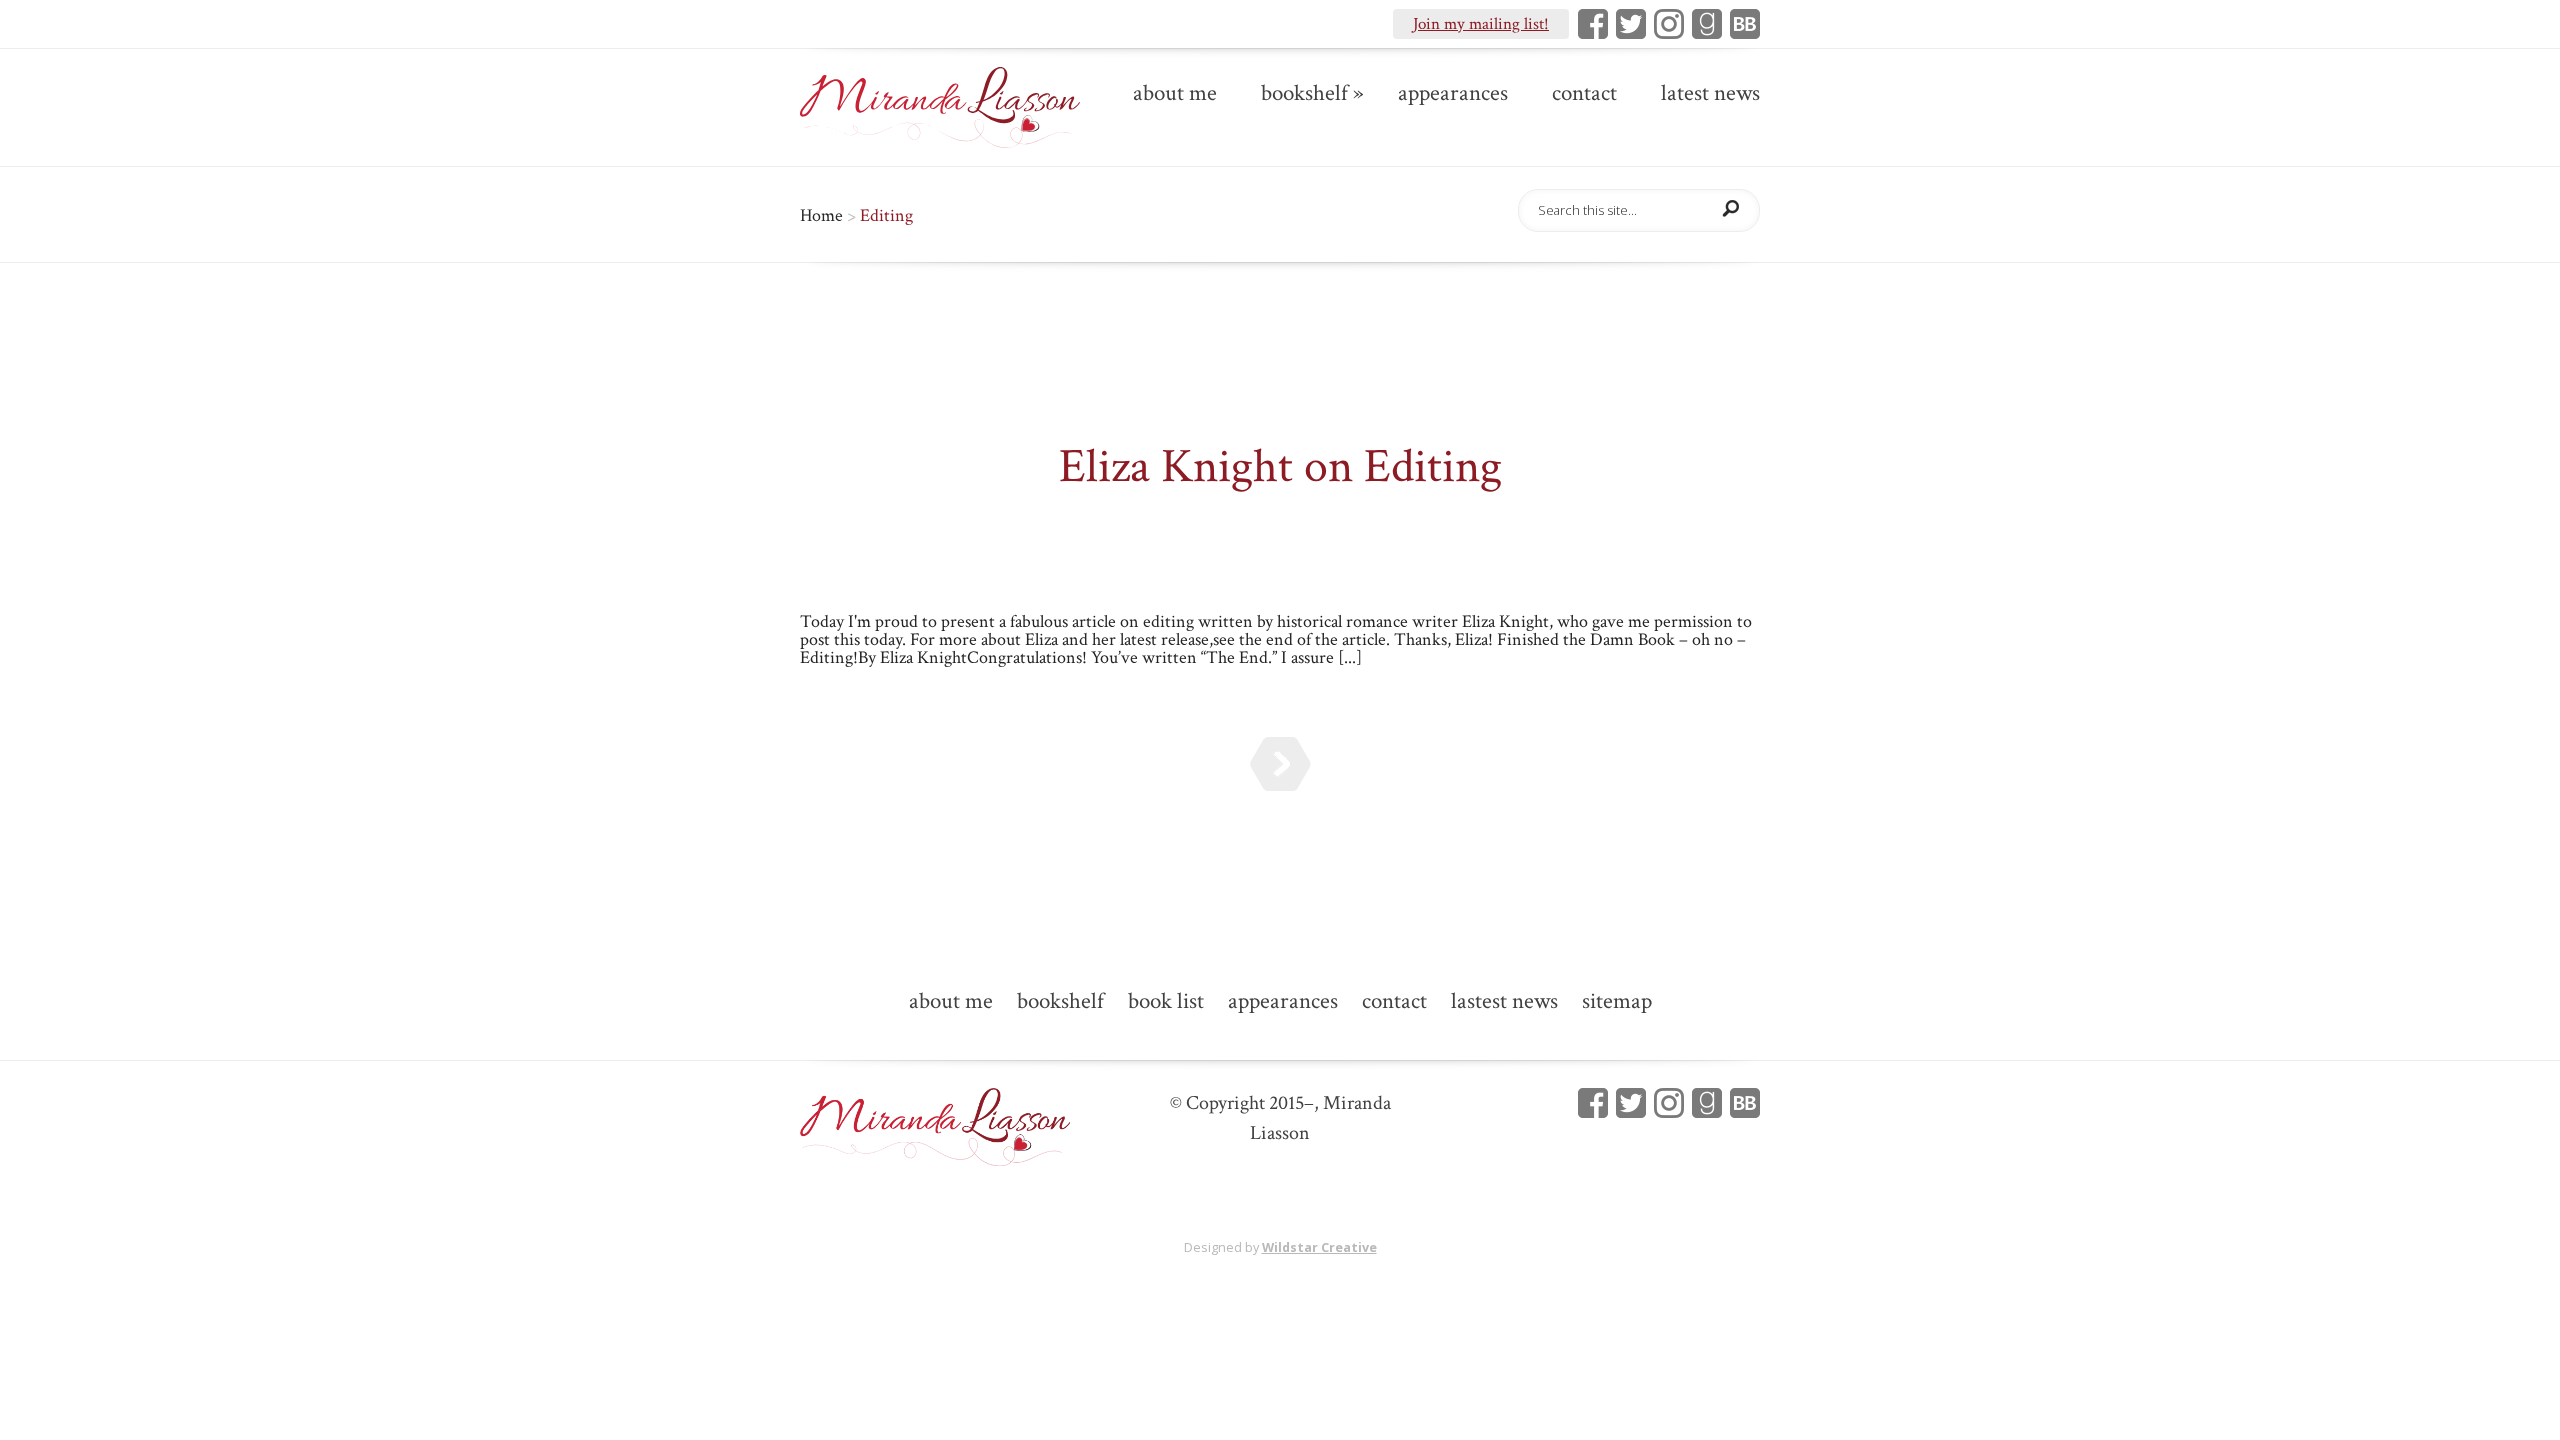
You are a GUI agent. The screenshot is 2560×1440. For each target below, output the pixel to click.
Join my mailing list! (1481, 24)
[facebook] (1589, 1103)
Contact (1584, 95)
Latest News (1710, 95)
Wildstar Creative (1319, 1247)
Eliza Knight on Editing (1280, 466)
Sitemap (1617, 1003)
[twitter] (1627, 1103)
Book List (1166, 1003)
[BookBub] (1741, 24)
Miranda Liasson (1104, 525)
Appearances (1453, 95)
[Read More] (1280, 764)
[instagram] (1665, 24)
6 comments (1514, 525)
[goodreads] (1703, 24)
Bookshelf (1304, 95)
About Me (1175, 95)
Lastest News (1504, 1003)
